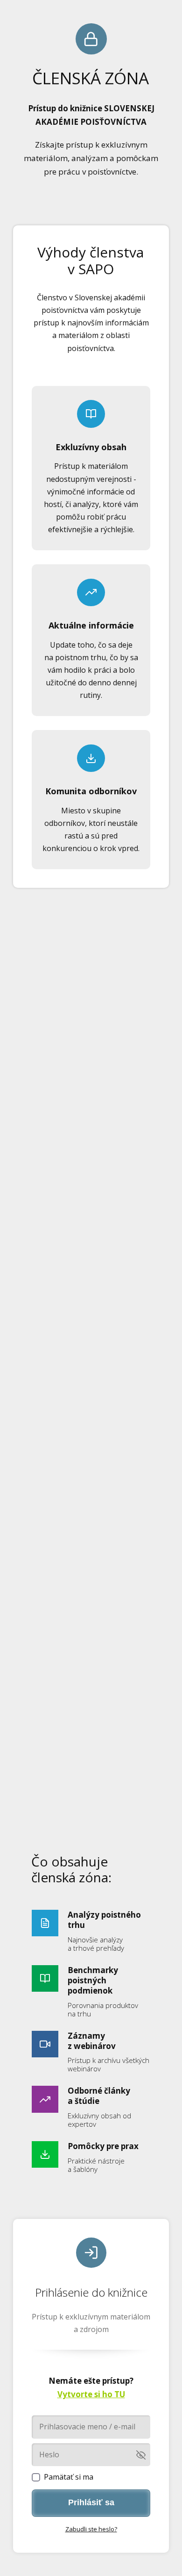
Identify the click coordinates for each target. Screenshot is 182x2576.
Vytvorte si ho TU (91, 2394)
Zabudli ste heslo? (91, 2529)
